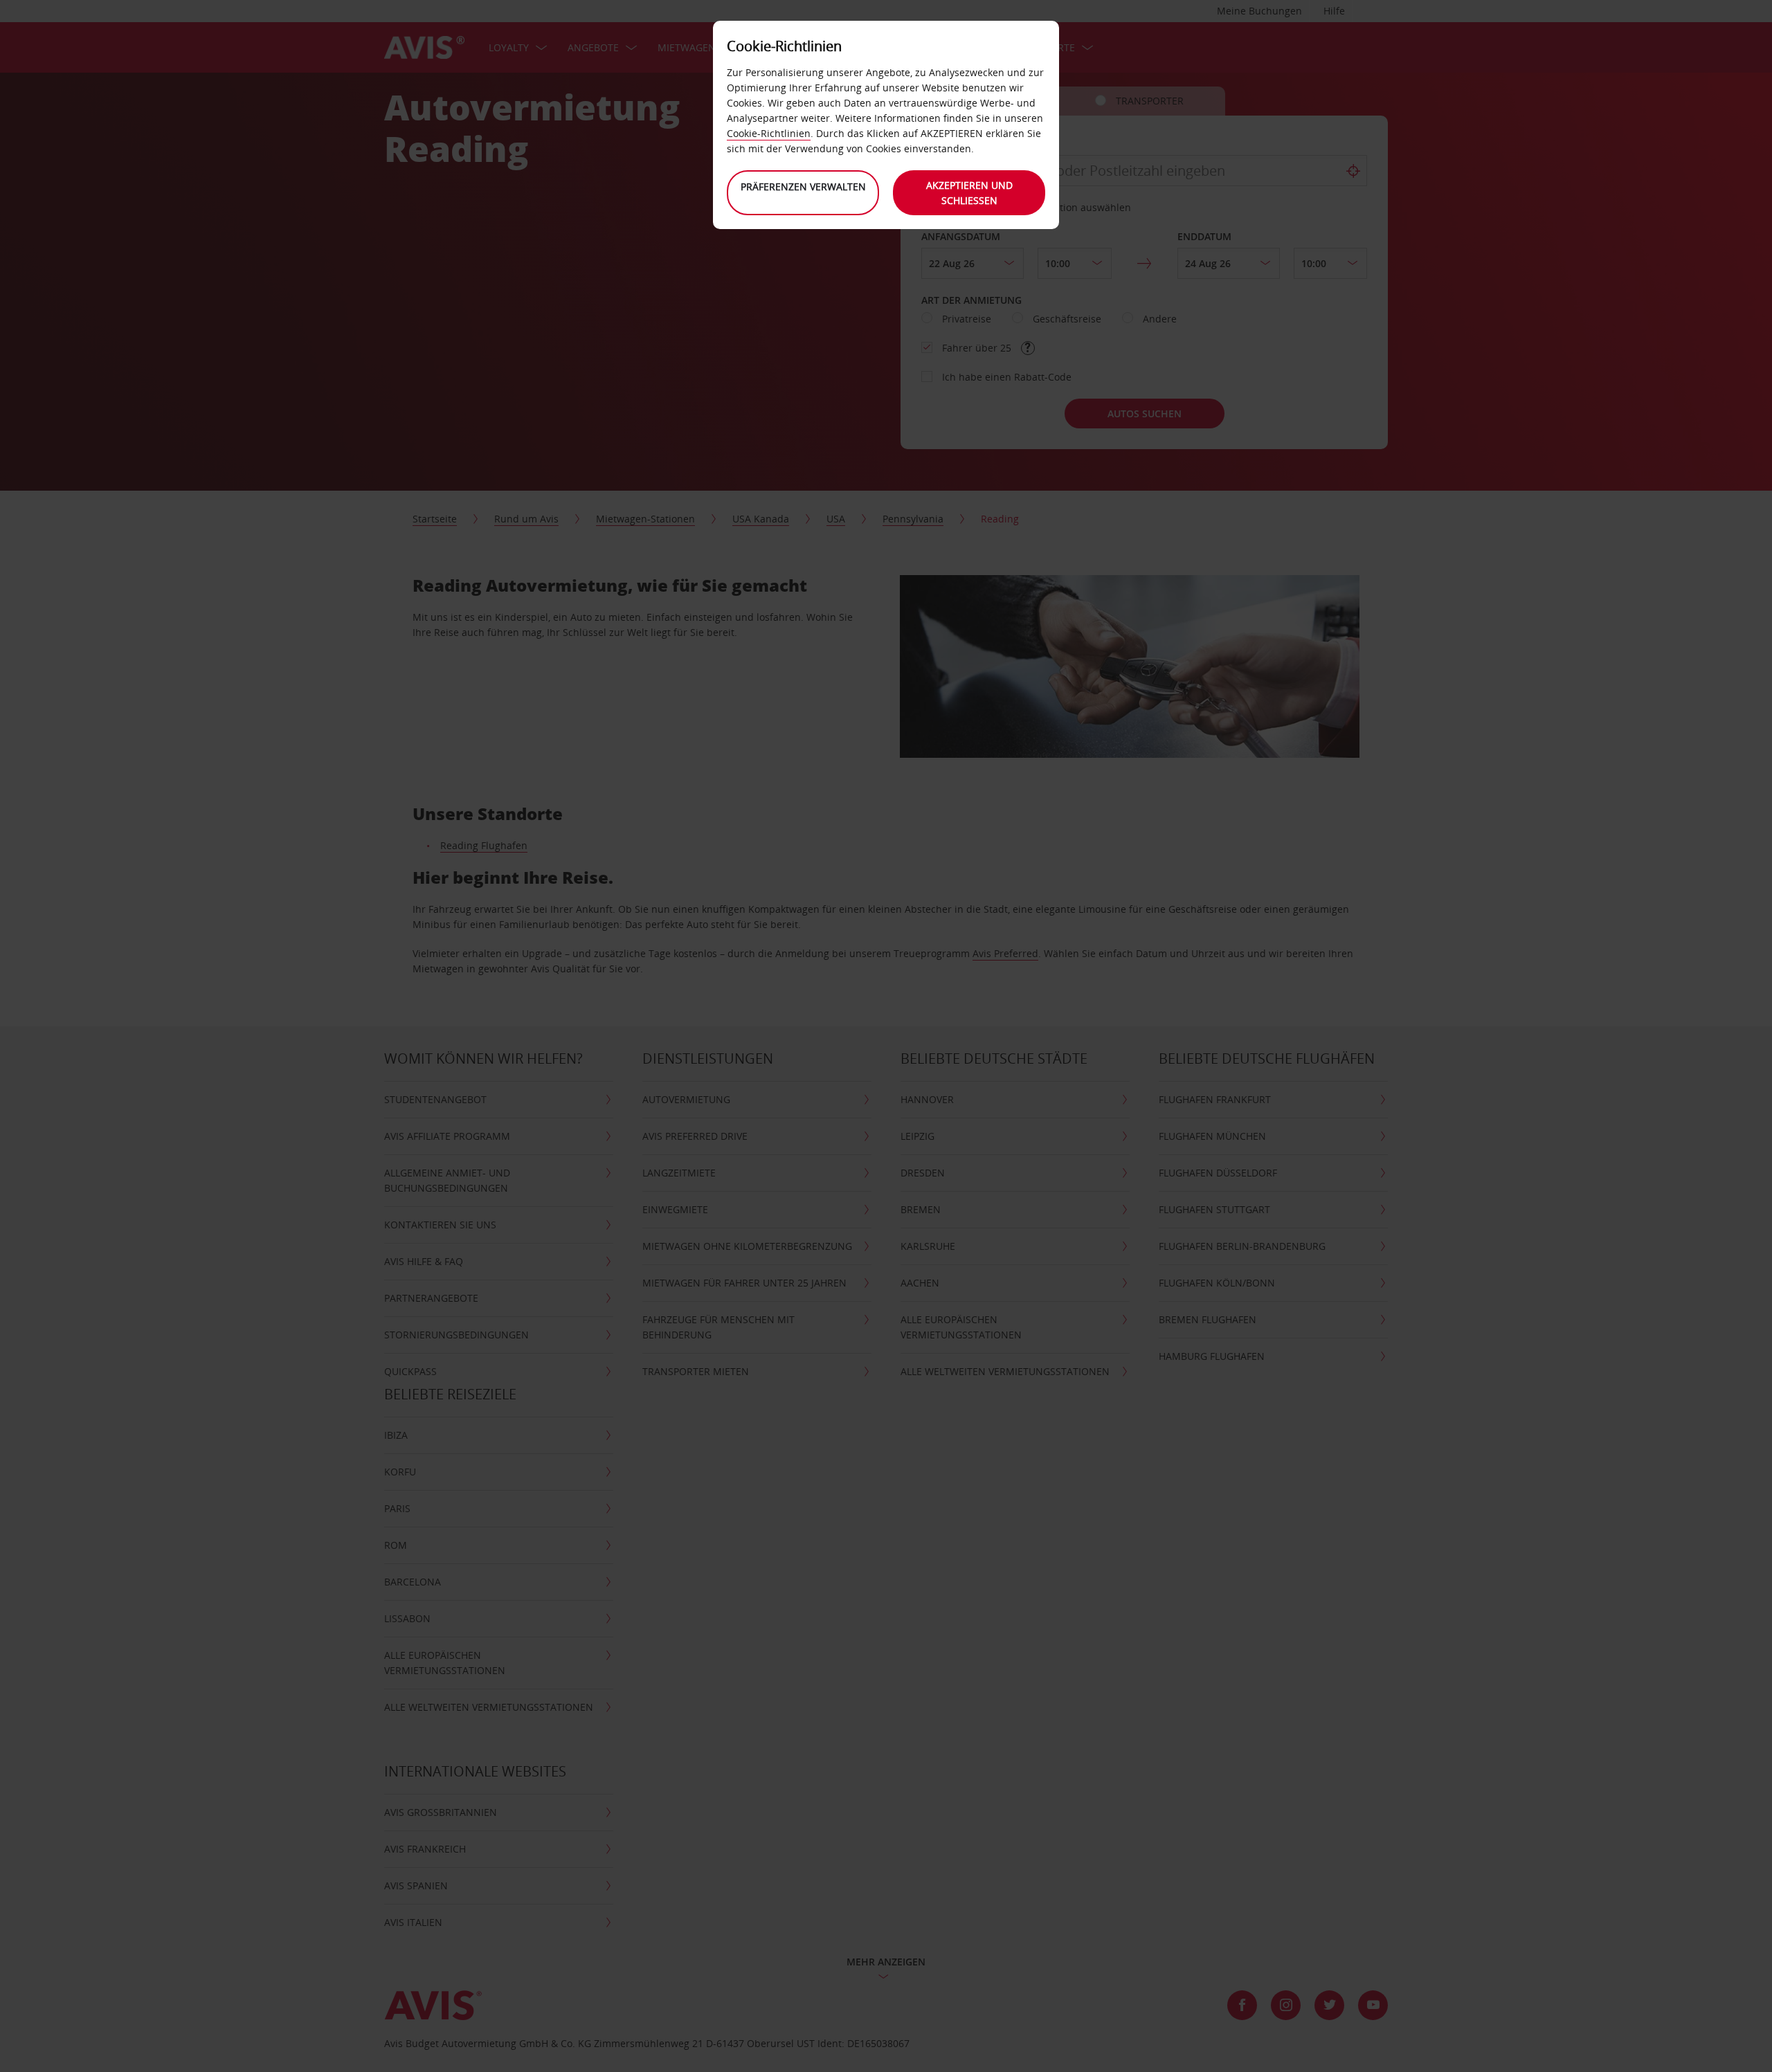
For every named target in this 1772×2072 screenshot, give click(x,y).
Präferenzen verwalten (803, 187)
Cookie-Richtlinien (769, 133)
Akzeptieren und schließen (969, 193)
